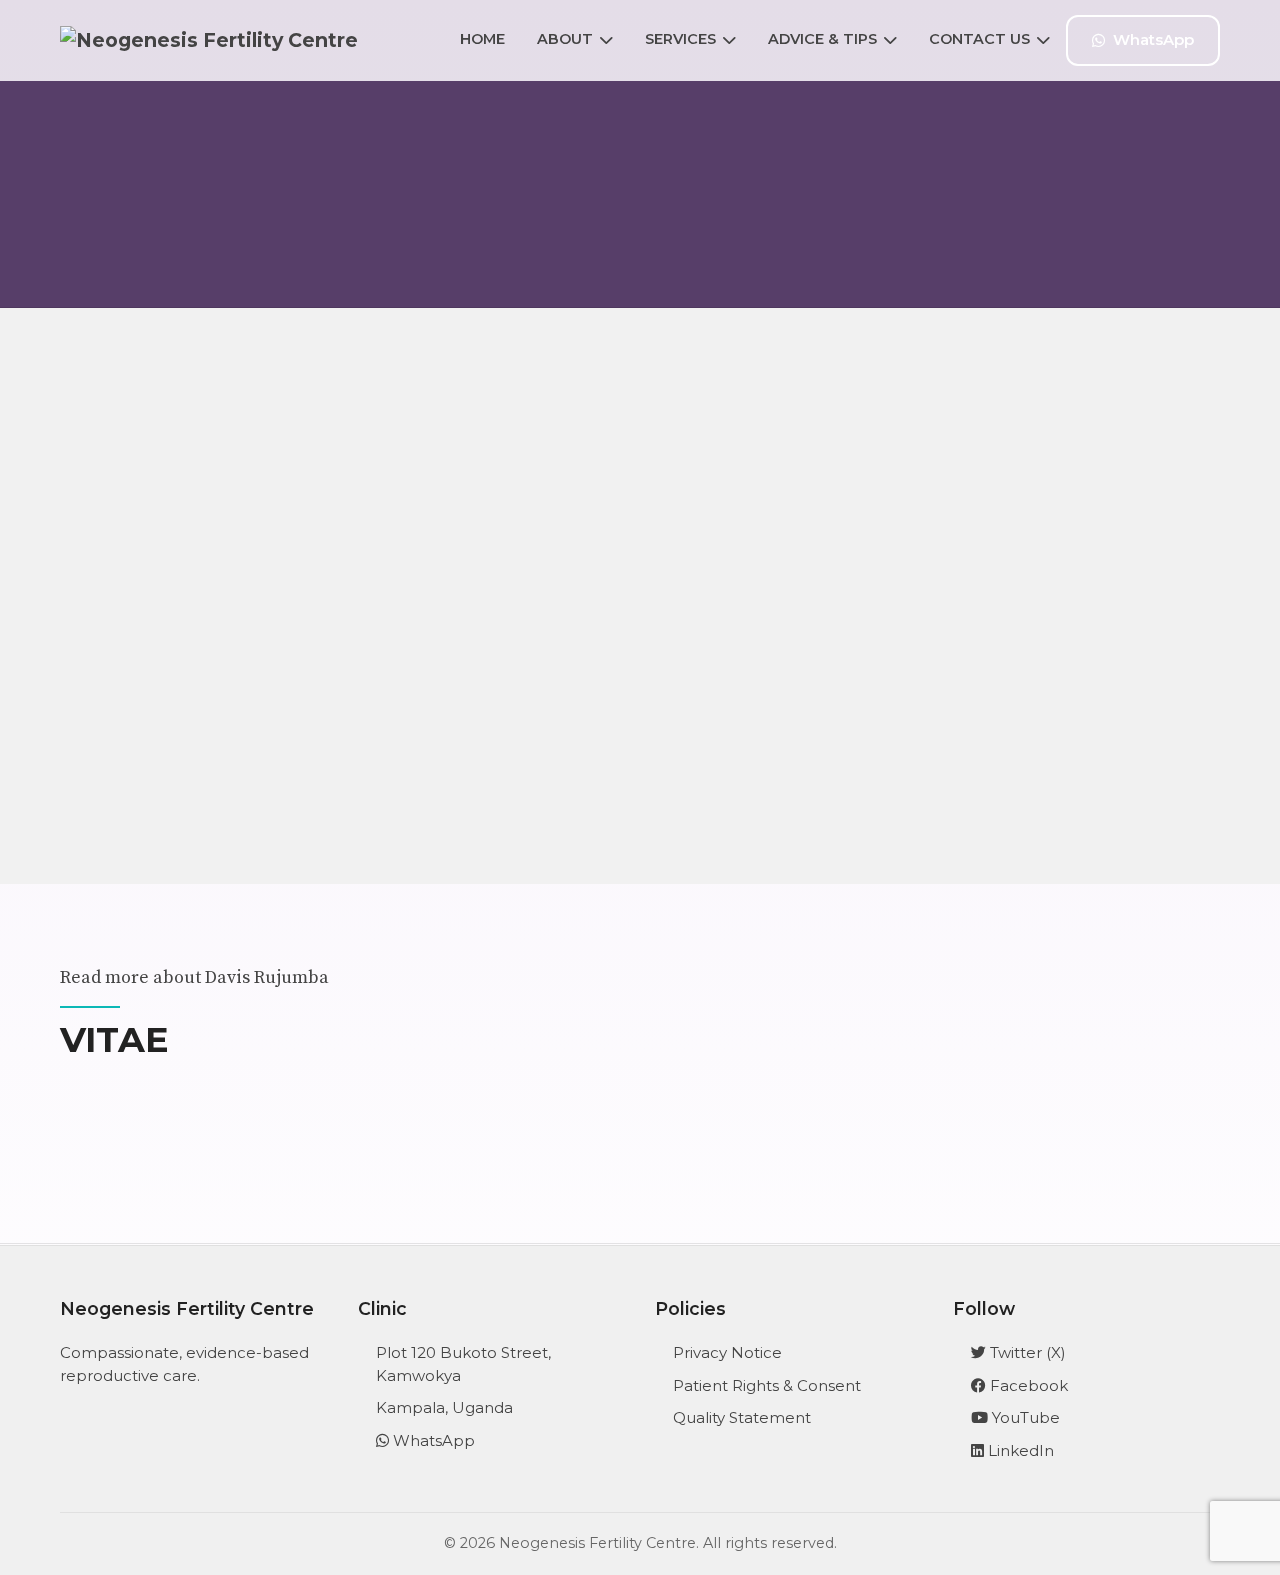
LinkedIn (1019, 1450)
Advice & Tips (822, 39)
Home (482, 39)
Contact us (979, 39)
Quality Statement (742, 1417)
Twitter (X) (1026, 1352)
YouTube (1024, 1417)
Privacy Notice (727, 1352)
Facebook (1027, 1385)
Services (680, 39)
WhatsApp (1153, 39)
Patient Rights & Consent (767, 1385)
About (565, 39)
